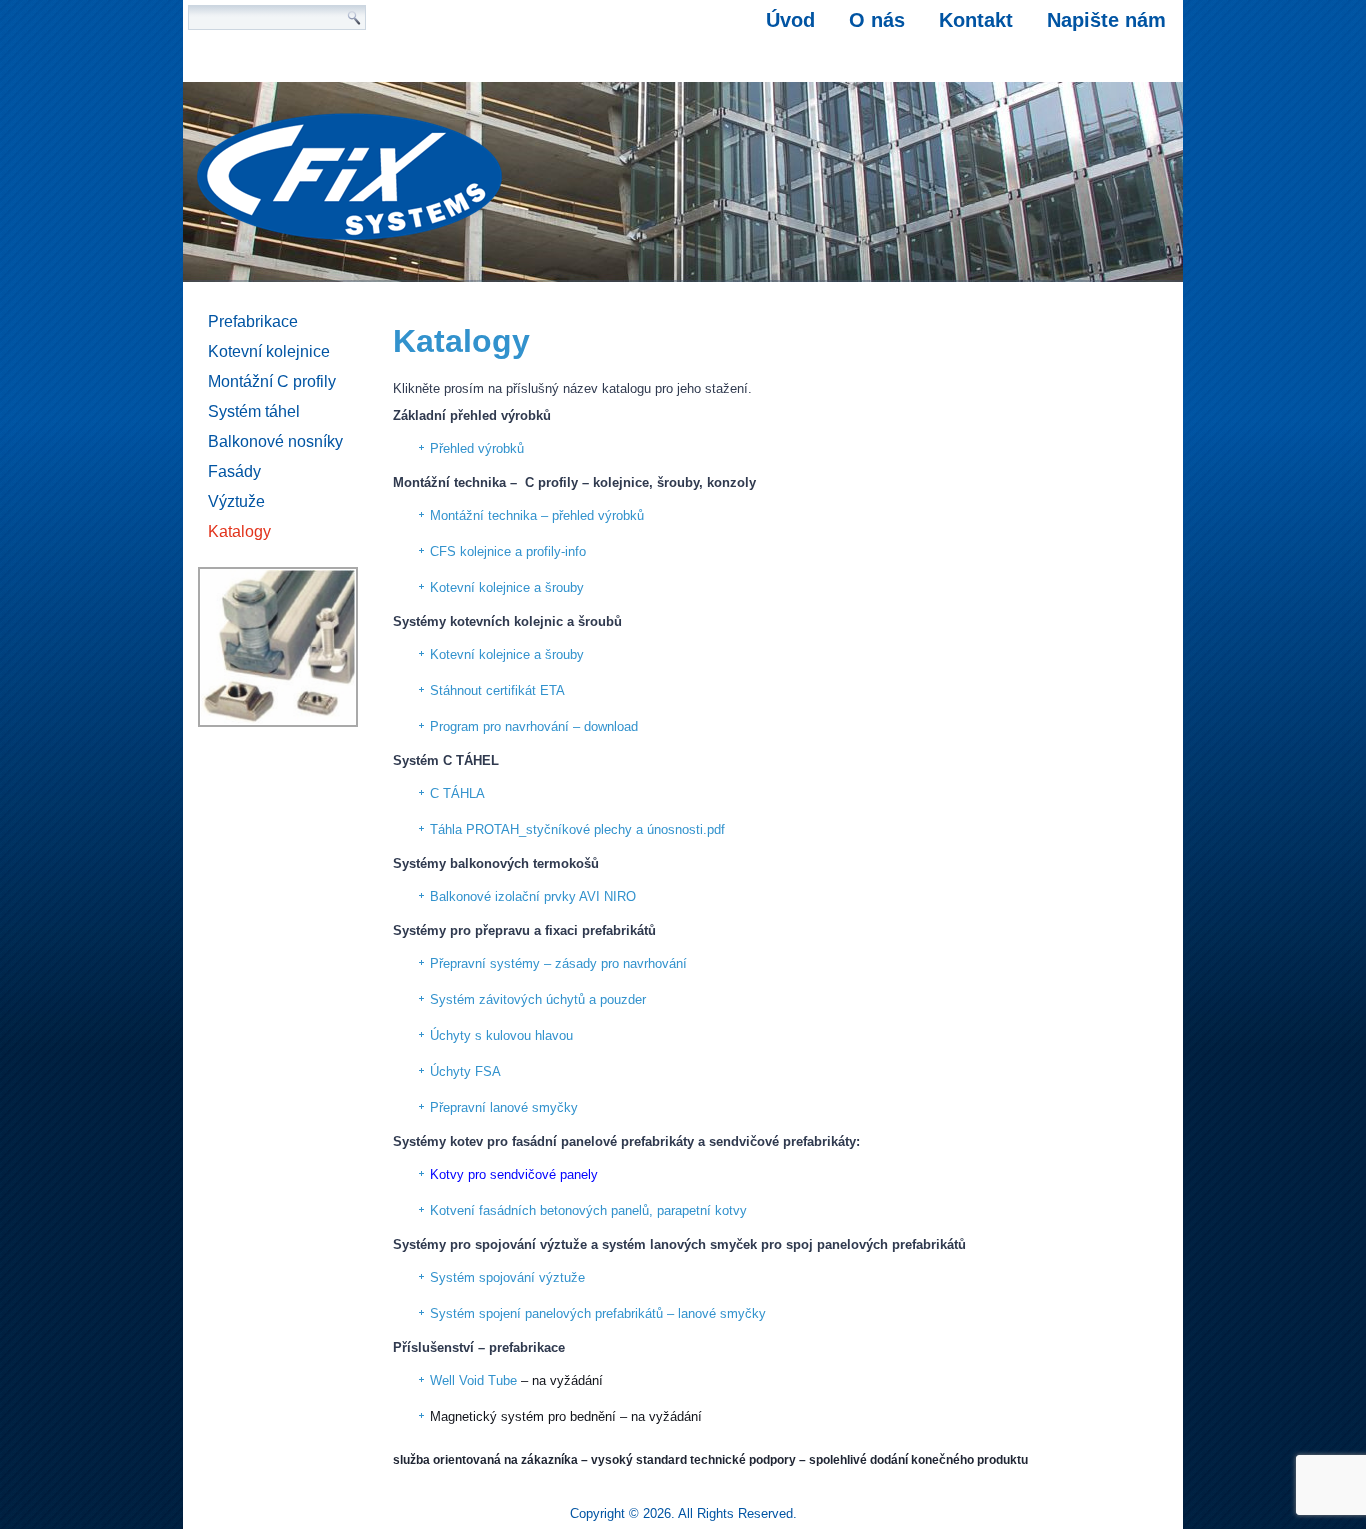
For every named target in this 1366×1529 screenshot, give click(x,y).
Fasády (234, 471)
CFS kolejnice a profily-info (508, 551)
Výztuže (236, 501)
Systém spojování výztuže (507, 1277)
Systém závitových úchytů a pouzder (538, 999)
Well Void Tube (473, 1380)
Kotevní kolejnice (269, 351)
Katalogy (239, 531)
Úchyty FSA (465, 1071)
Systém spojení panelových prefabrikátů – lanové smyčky (598, 1313)
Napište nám (1106, 20)
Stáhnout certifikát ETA (497, 690)
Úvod (790, 20)
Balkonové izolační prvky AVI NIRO (533, 896)
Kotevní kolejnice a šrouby (507, 587)
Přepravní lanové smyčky (504, 1107)
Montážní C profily (272, 381)
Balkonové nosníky (275, 441)
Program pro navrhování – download (534, 726)
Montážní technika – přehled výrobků (537, 515)
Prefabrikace (253, 321)
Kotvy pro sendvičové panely (514, 1174)
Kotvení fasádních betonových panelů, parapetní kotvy (588, 1210)
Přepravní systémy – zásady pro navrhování (558, 963)
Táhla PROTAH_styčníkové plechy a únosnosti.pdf (577, 829)
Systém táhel (254, 411)
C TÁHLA (457, 793)
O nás (877, 20)
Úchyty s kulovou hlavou (501, 1035)
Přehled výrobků (477, 448)
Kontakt (976, 20)
